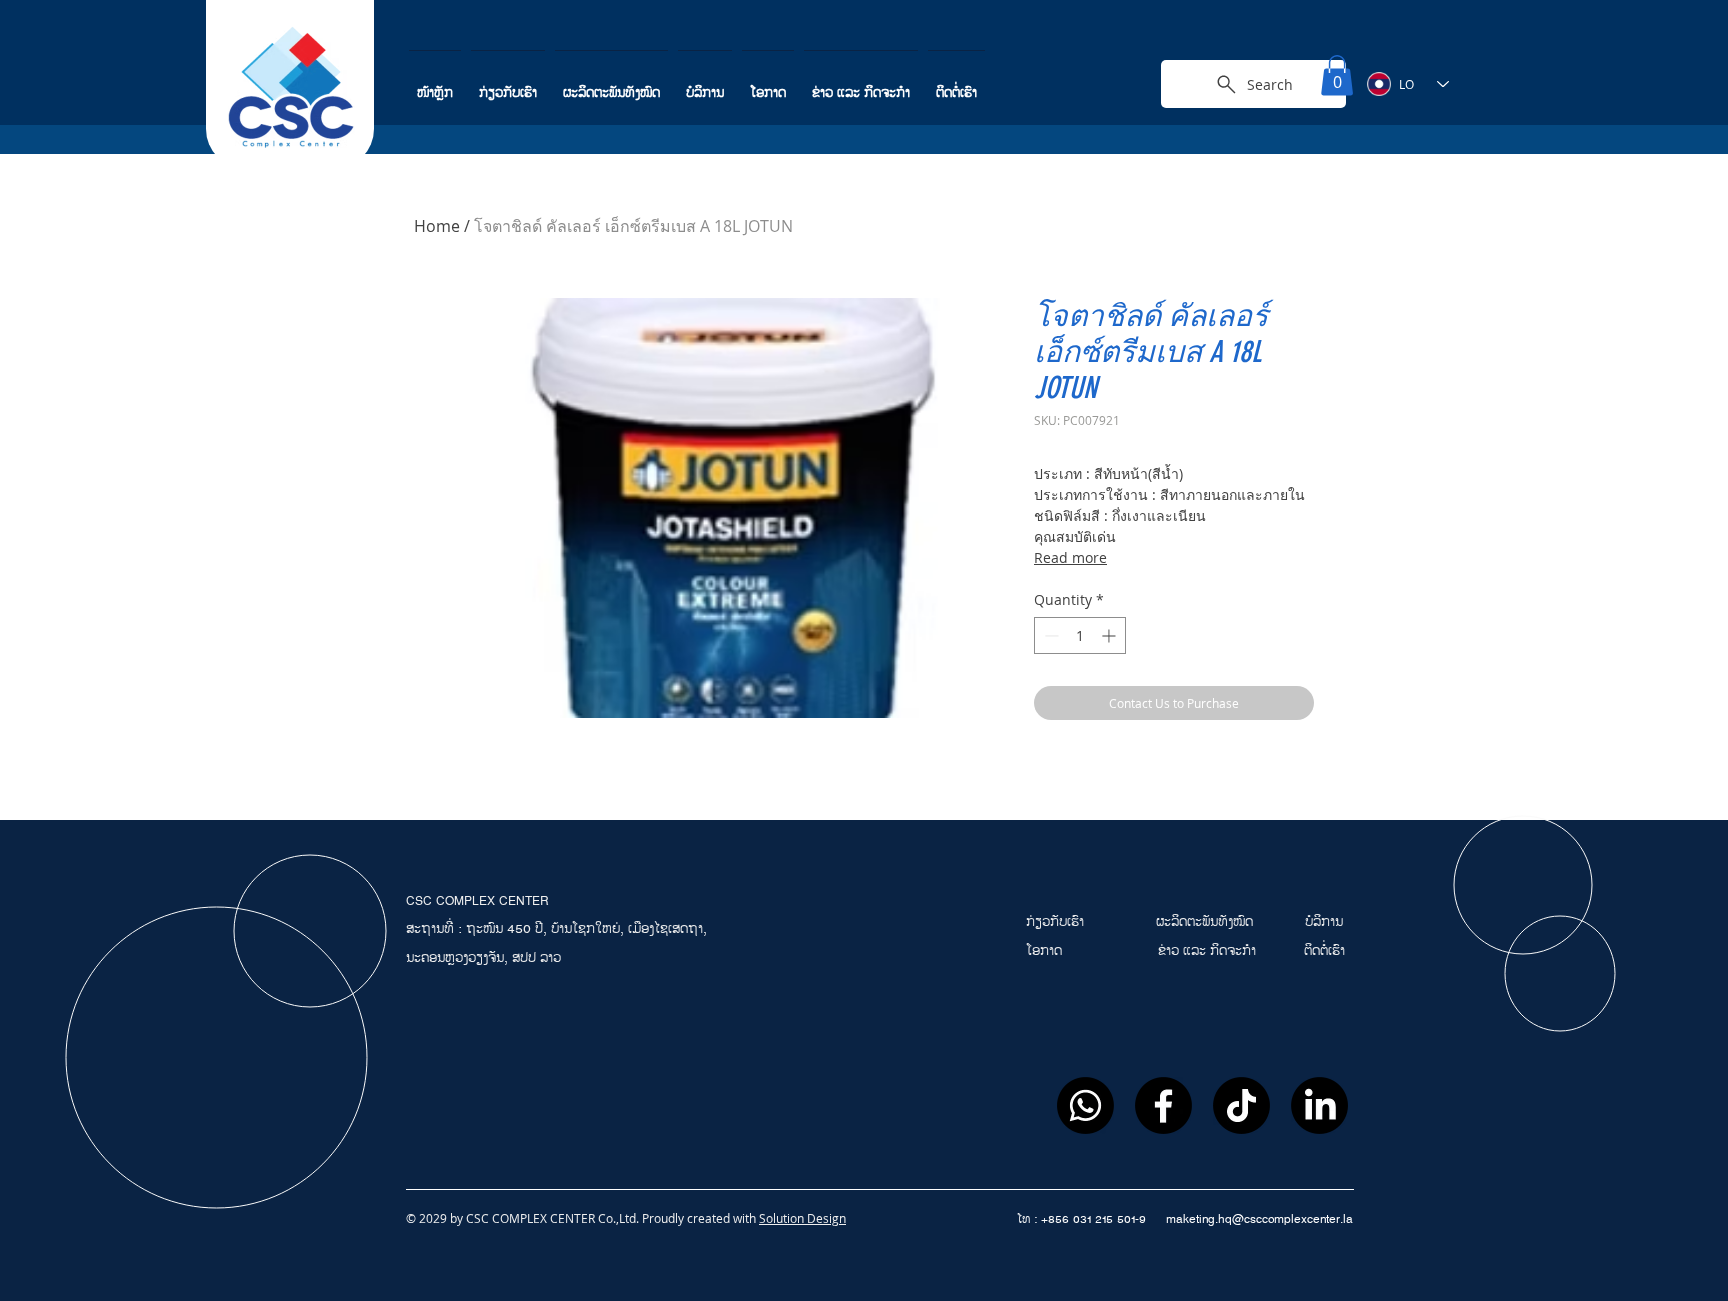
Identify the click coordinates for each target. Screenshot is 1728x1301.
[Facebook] (1163, 1105)
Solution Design (802, 1218)
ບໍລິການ (1324, 922)
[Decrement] (1049, 635)
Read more (1070, 557)
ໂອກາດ (1046, 951)
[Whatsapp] (1085, 1105)
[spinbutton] (1080, 635)
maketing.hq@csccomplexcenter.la (1259, 1219)
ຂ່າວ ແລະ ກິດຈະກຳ (1207, 951)
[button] (1337, 75)
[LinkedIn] (1319, 1105)
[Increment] (1110, 635)
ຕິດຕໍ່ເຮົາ (1324, 951)
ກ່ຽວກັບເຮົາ (1057, 922)
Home (437, 226)
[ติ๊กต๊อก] (1241, 1105)
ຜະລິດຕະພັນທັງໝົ (1200, 922)
